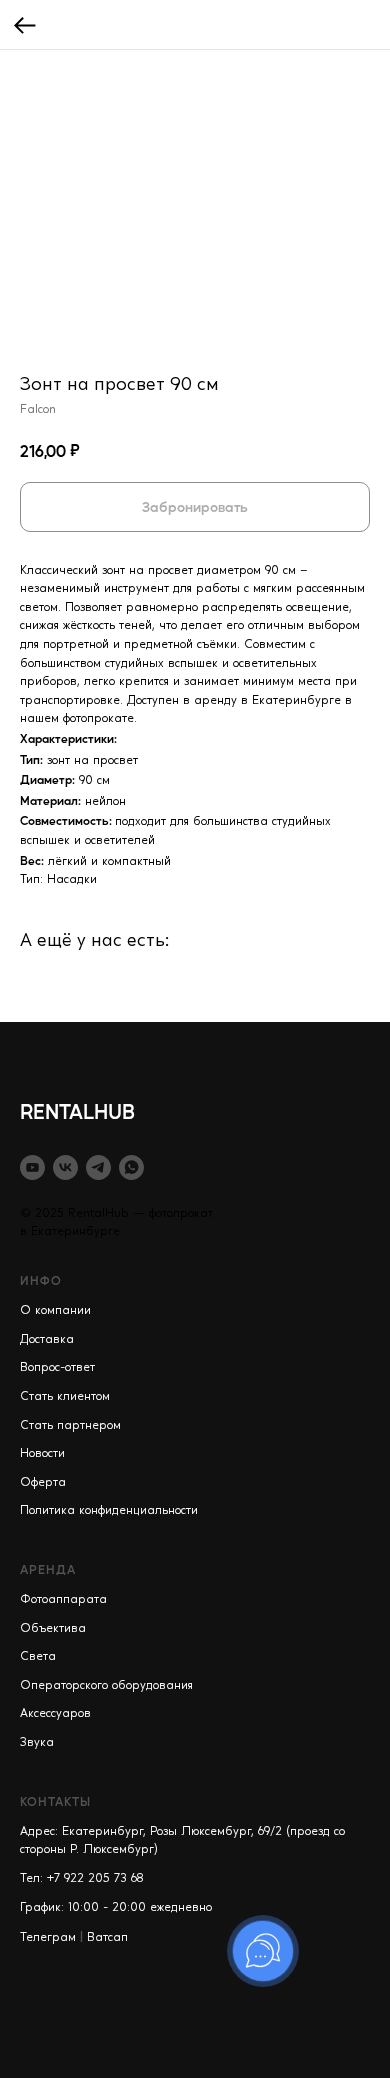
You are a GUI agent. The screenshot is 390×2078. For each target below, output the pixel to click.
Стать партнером (70, 1426)
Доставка (47, 1340)
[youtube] (32, 1167)
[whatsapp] (131, 1167)
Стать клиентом (65, 1397)
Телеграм (48, 1938)
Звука (37, 1743)
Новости (42, 1454)
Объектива (53, 1629)
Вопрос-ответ (57, 1368)
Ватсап (107, 1938)
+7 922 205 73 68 (95, 1879)
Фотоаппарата (63, 1600)
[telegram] (98, 1167)
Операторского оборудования (106, 1686)
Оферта (43, 1483)
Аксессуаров (55, 1714)
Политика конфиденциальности (109, 1511)
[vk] (65, 1167)
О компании (55, 1311)
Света (38, 1657)
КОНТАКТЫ (55, 1801)
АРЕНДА (48, 1569)
